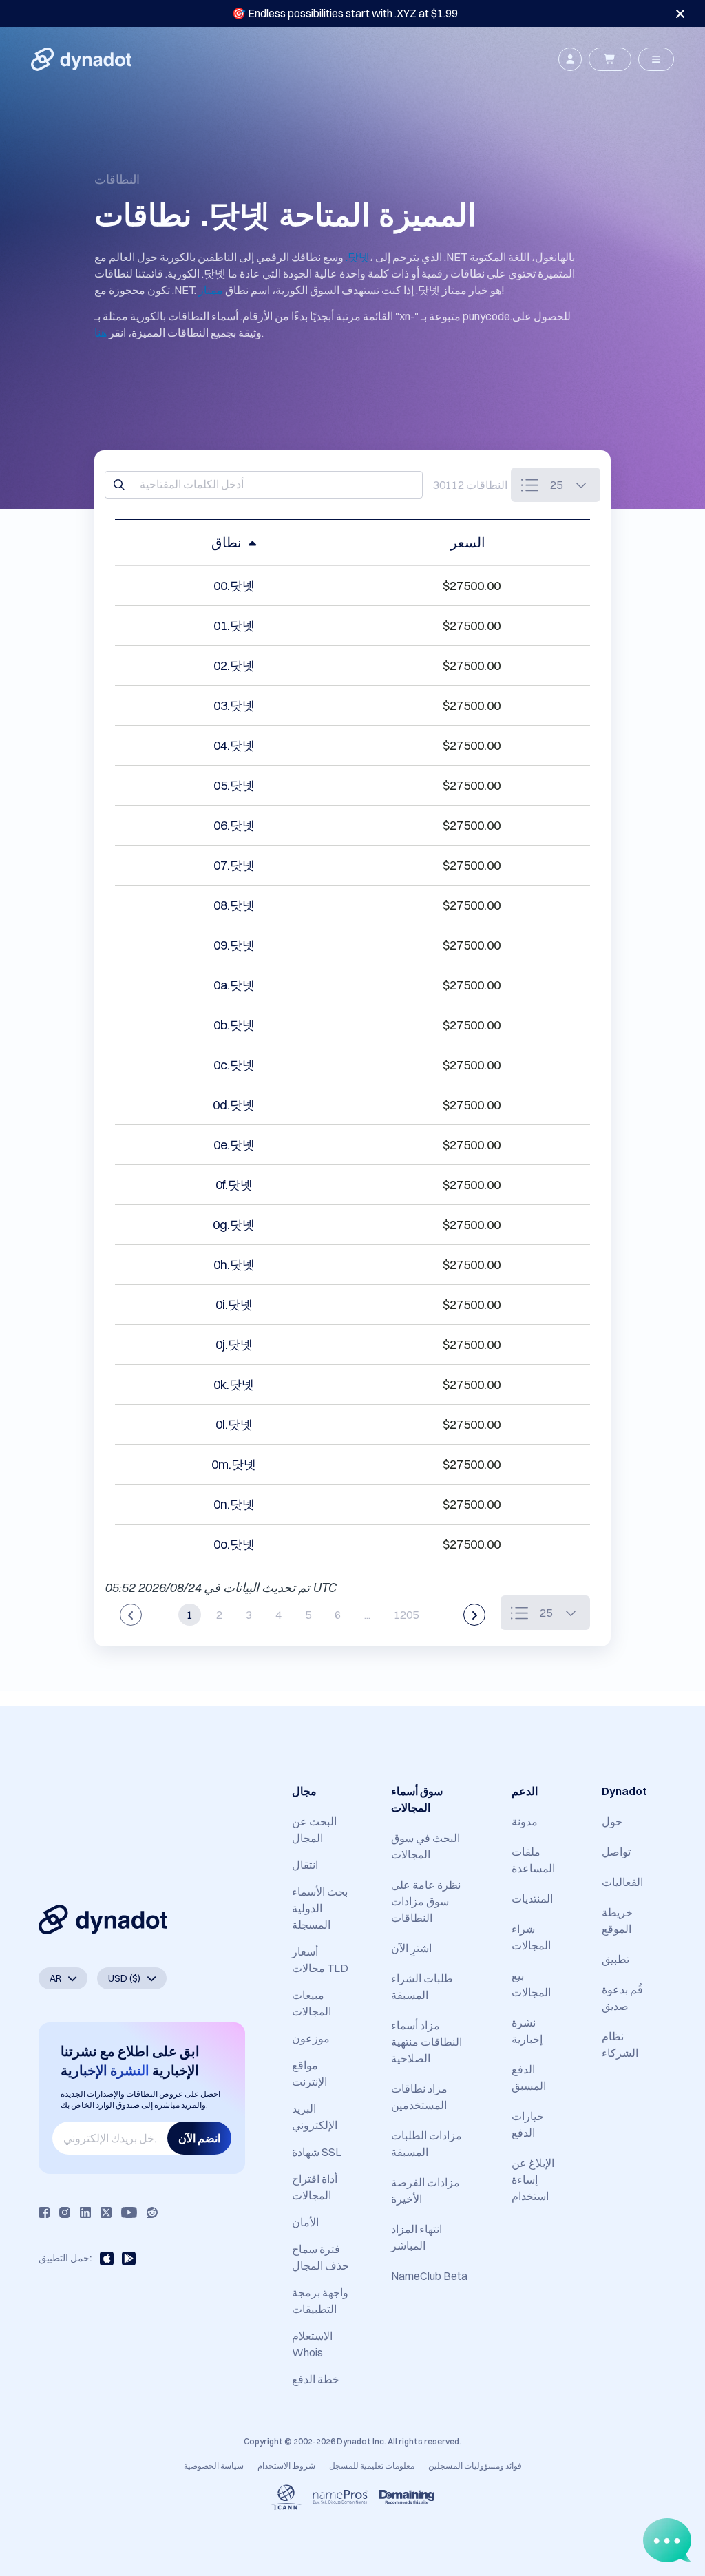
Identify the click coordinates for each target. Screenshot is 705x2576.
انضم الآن (199, 2138)
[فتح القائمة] (656, 59)
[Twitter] (106, 2212)
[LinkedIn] (85, 2212)
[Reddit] (152, 2212)
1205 (406, 1615)
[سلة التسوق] (610, 59)
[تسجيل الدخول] (570, 59)
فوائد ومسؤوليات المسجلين (475, 2465)
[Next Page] (474, 1615)
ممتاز (211, 290)
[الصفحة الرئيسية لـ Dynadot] (81, 59)
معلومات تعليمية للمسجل (372, 2465)
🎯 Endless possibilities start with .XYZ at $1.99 (345, 13)
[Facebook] (44, 2212)
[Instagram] (65, 2212)
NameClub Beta (429, 2276)
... (367, 1615)
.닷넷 (358, 257)
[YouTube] (129, 2212)
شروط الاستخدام (286, 2465)
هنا (101, 333)
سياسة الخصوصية (214, 2465)
